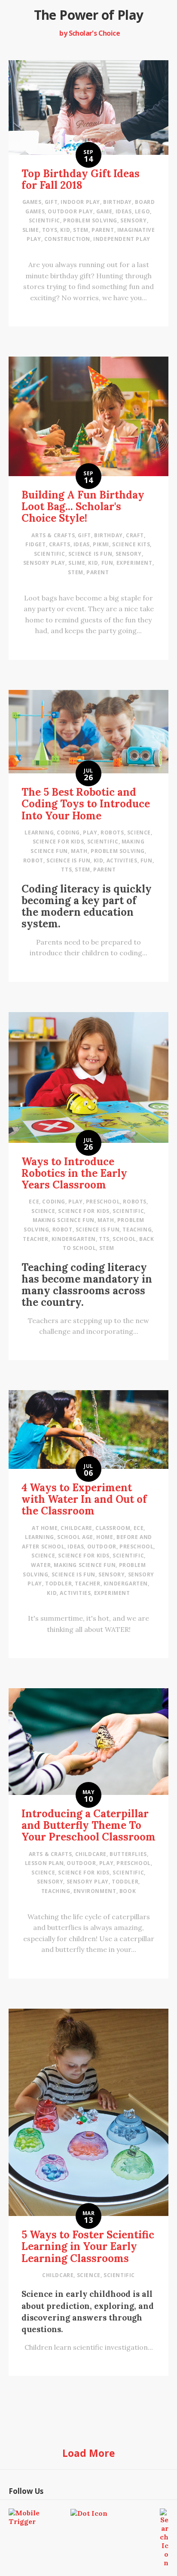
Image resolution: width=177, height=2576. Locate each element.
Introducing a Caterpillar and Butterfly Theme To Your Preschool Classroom (88, 1825)
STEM (81, 230)
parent (103, 230)
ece (34, 1202)
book (128, 1891)
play (90, 833)
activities (122, 860)
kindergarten (74, 1239)
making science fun (64, 1220)
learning (39, 833)
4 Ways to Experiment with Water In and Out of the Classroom (84, 1499)
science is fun (90, 554)
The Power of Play (89, 15)
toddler (58, 1583)
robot (33, 860)
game (104, 211)
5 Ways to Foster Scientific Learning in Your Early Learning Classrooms (88, 2246)
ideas (124, 211)
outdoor (102, 1547)
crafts (60, 544)
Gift (51, 202)
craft (135, 535)
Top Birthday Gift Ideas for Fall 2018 (81, 179)
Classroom (113, 1528)
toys (50, 230)
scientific (44, 220)
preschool (103, 1202)
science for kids (58, 842)
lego (142, 211)
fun (107, 563)
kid (65, 230)
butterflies (128, 1854)
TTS (66, 869)
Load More (89, 2453)
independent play (122, 239)
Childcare (76, 1528)
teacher (35, 1239)
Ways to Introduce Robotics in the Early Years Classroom (74, 1173)
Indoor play (80, 202)
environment (95, 1891)
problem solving (90, 220)
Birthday (117, 202)
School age (75, 1537)
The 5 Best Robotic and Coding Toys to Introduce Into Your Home (86, 804)
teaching (137, 1230)
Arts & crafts (53, 535)
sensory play (44, 563)
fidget (36, 544)
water (41, 1565)
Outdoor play (70, 211)
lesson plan (44, 1863)
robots (112, 833)
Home (105, 1537)
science (139, 833)
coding (68, 833)
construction (67, 239)
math (79, 851)
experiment (134, 563)
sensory (133, 220)
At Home (45, 1528)
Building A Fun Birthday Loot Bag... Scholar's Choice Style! (83, 506)
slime (31, 230)
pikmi (101, 544)
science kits (131, 544)
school (124, 1239)
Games (32, 202)
